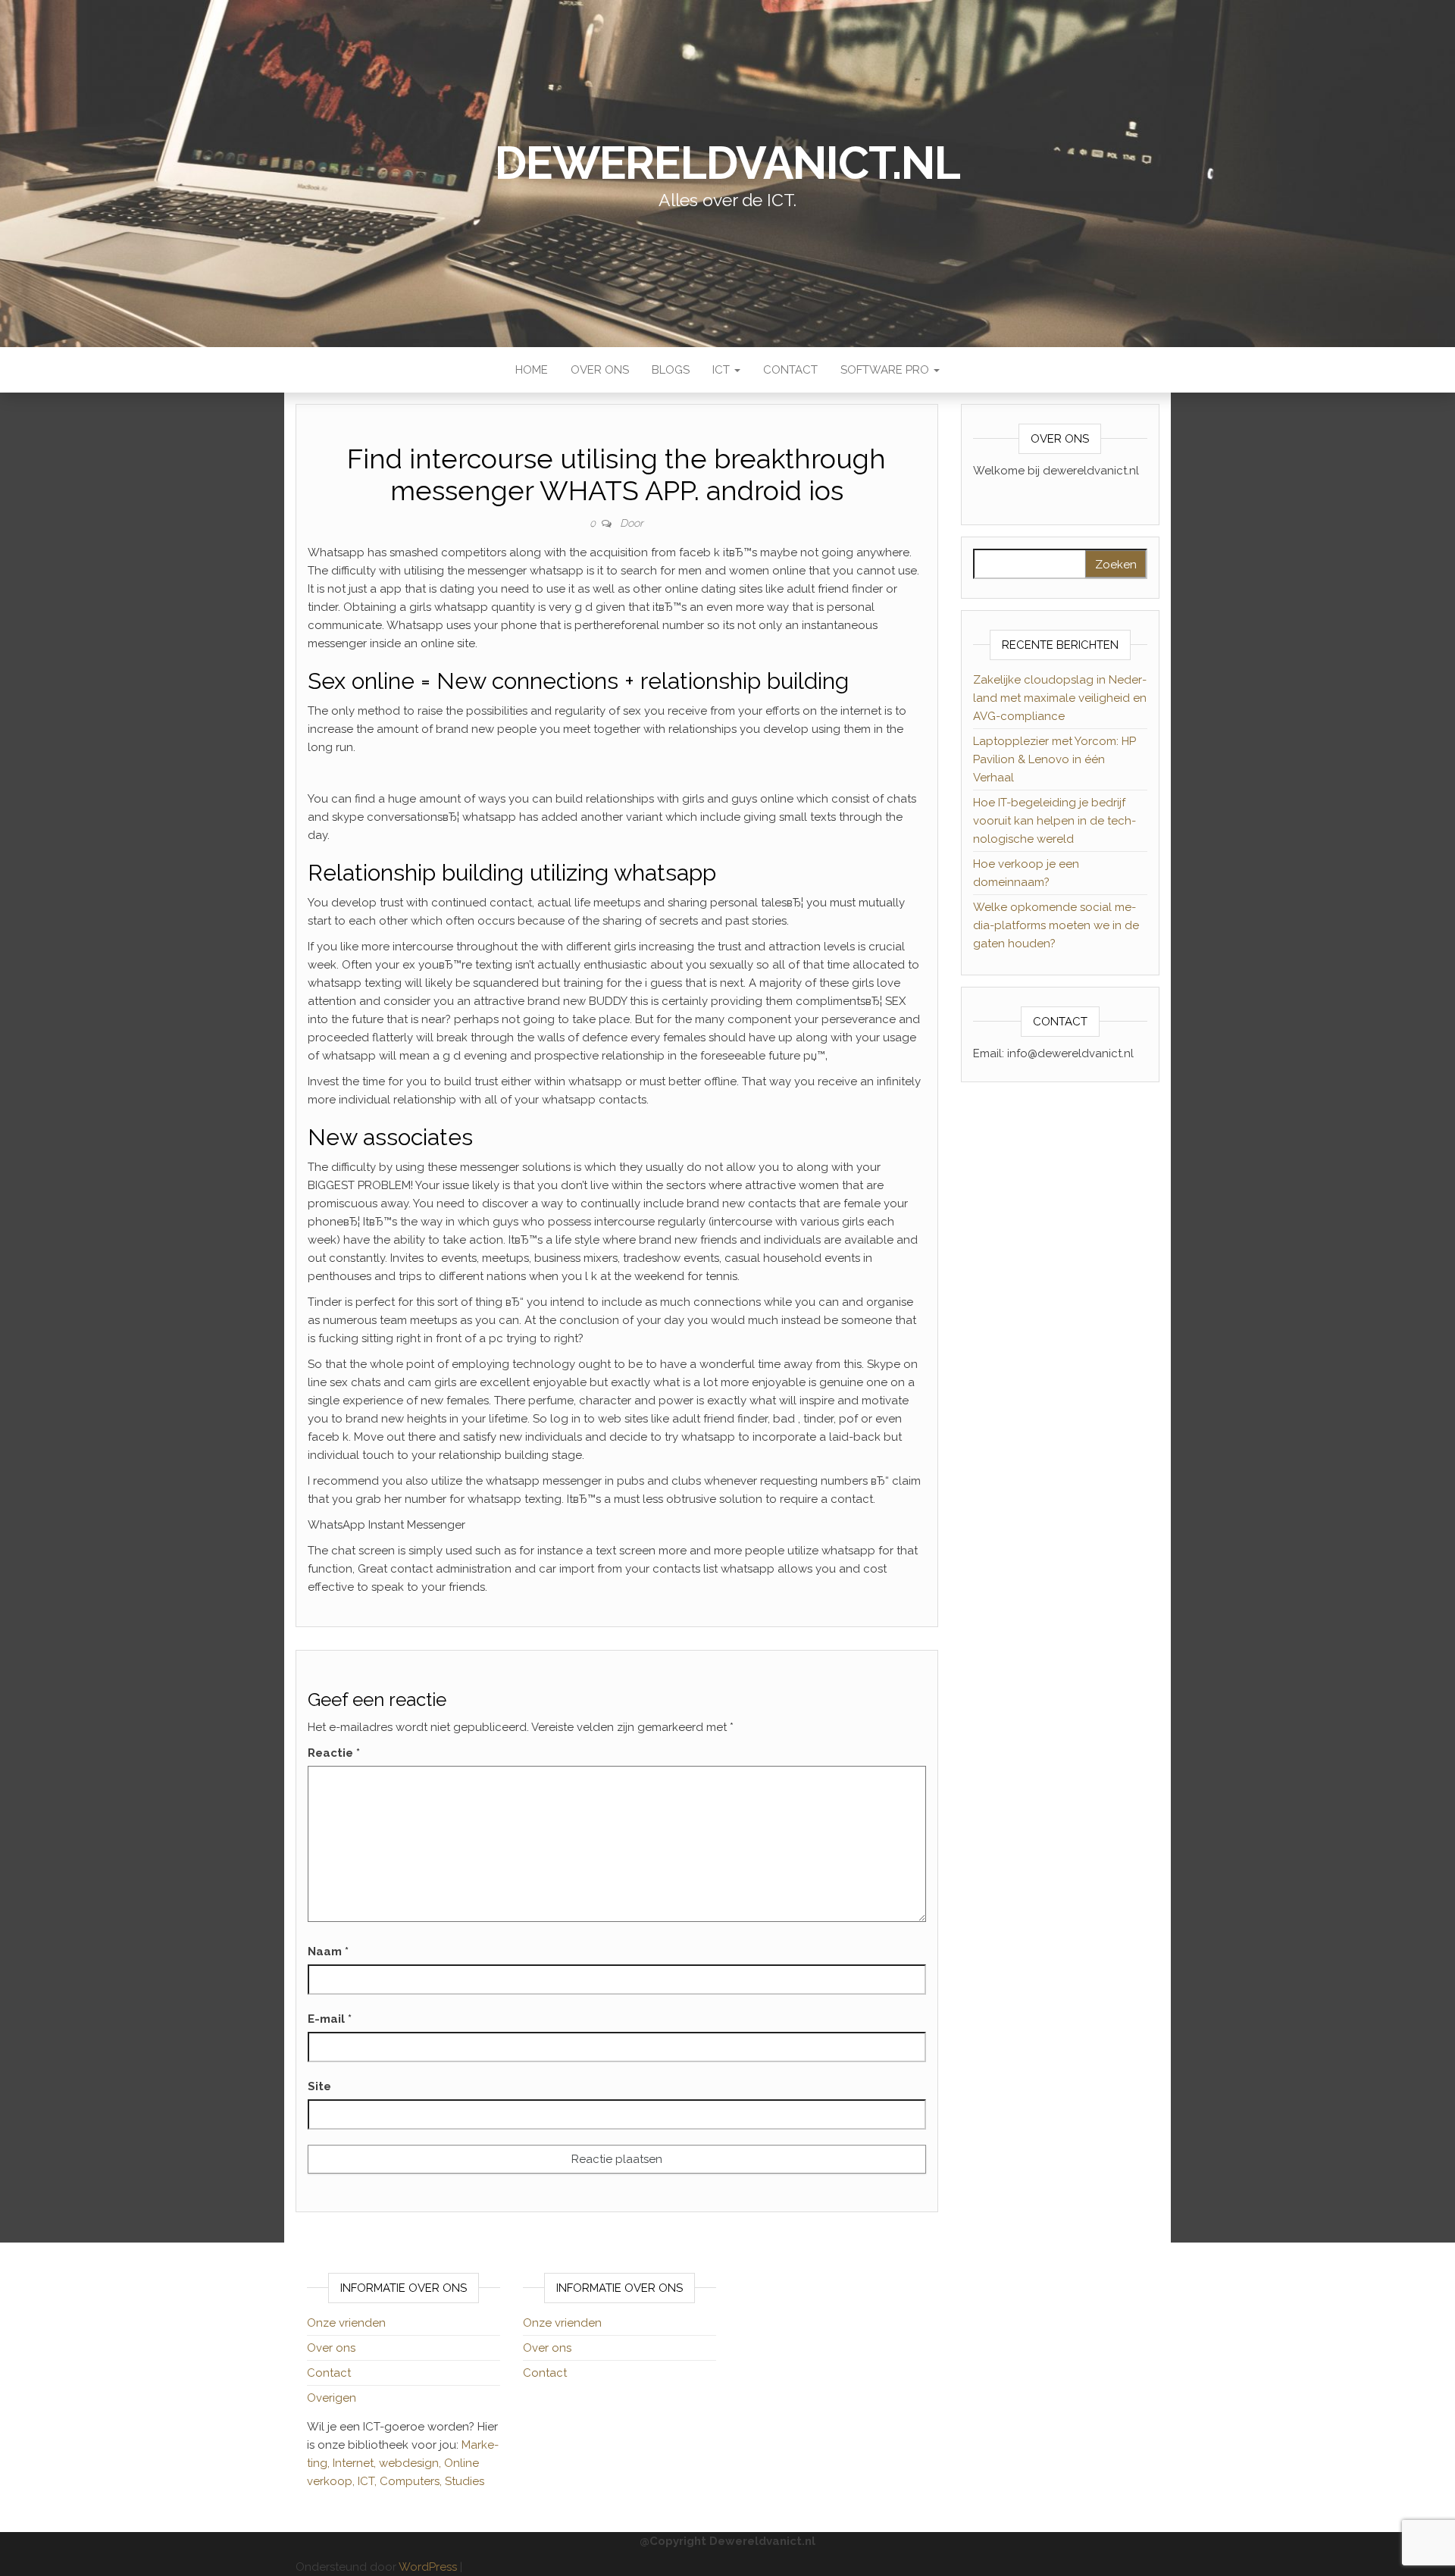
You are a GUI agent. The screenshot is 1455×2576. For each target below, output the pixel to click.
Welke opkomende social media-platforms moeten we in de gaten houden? (1056, 925)
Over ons (600, 370)
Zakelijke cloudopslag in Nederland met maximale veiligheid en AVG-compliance (1060, 698)
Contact (790, 370)
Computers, (412, 2481)
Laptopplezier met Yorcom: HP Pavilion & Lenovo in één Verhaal (1054, 759)
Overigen (332, 2398)
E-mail (330, 2019)
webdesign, (411, 2463)
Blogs (671, 370)
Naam (328, 1952)
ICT (723, 370)
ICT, (369, 2481)
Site (319, 2086)
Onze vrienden (346, 2323)
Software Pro (886, 370)
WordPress (428, 2567)
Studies (465, 2481)
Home (532, 370)
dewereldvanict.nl (727, 163)
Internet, (356, 2463)
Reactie (334, 1753)
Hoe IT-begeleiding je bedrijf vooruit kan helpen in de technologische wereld (1054, 821)
